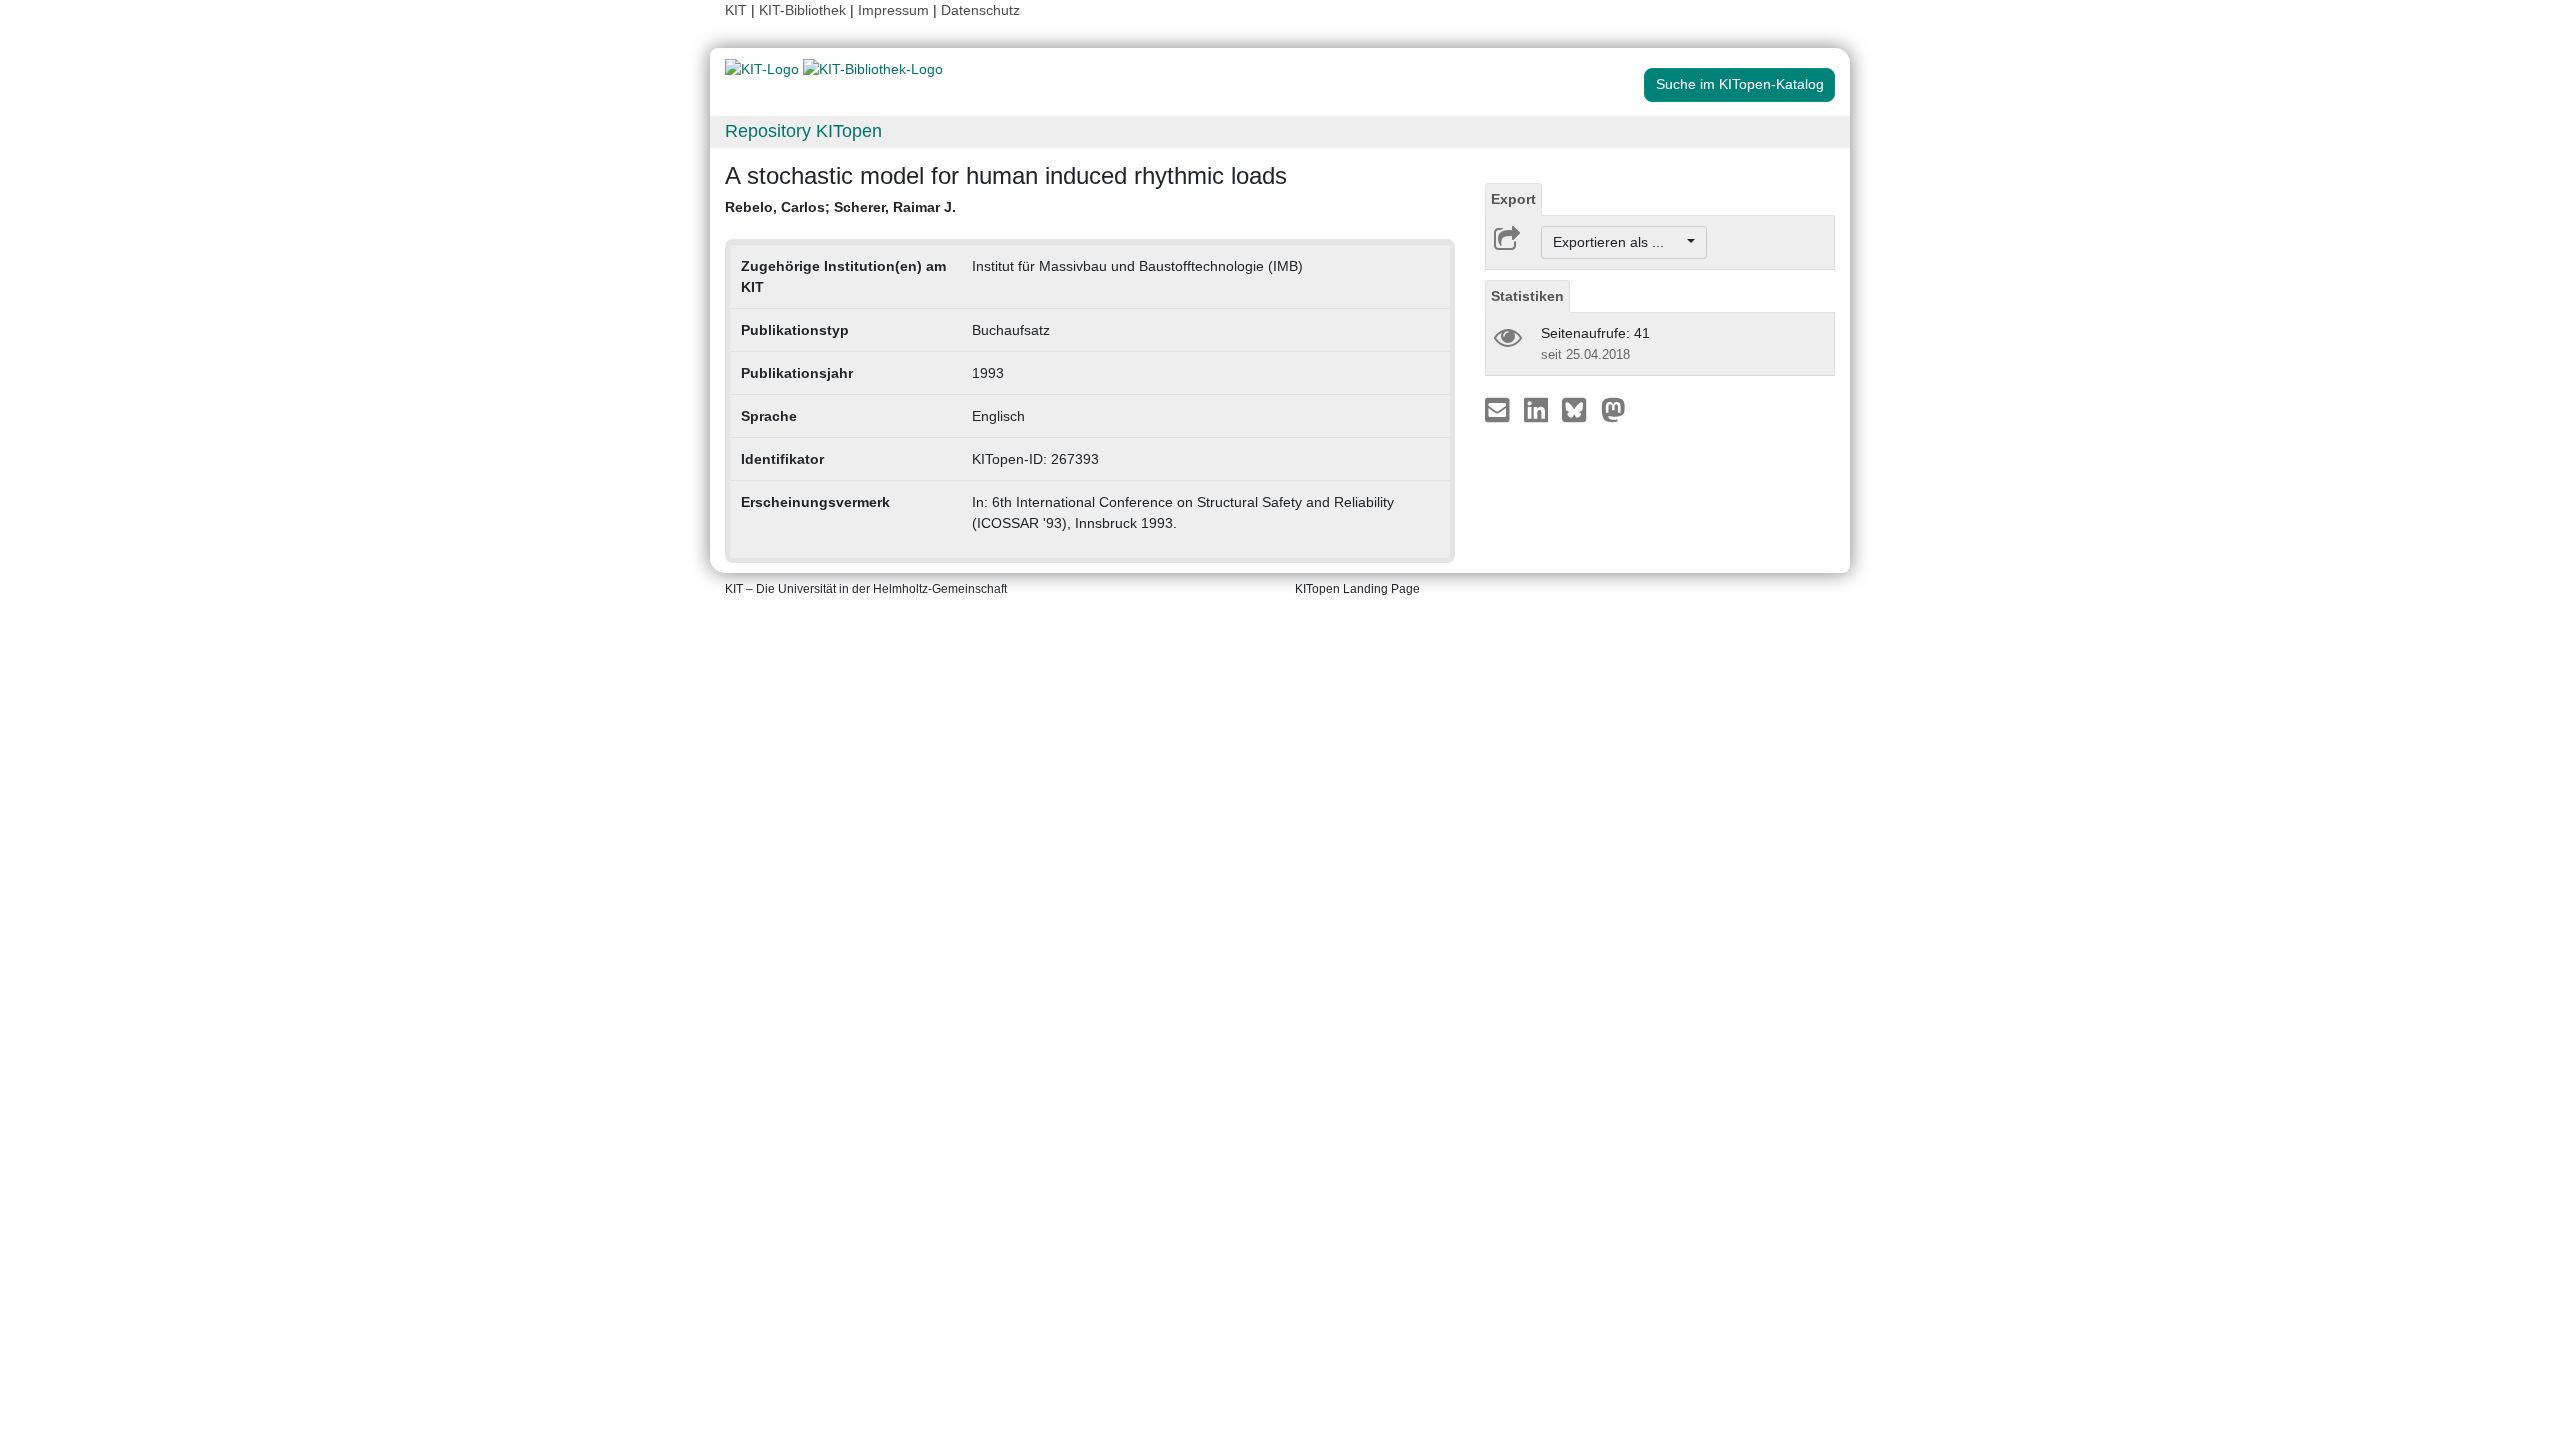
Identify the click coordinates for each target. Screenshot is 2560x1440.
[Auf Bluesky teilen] (1579, 409)
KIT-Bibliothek (804, 10)
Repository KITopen (803, 131)
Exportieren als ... (1618, 242)
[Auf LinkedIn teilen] (1538, 409)
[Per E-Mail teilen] (1499, 409)
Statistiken (1527, 296)
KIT (736, 10)
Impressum (893, 10)
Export (1513, 199)
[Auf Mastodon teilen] (1613, 409)
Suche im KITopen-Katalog (1740, 84)
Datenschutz (980, 10)
